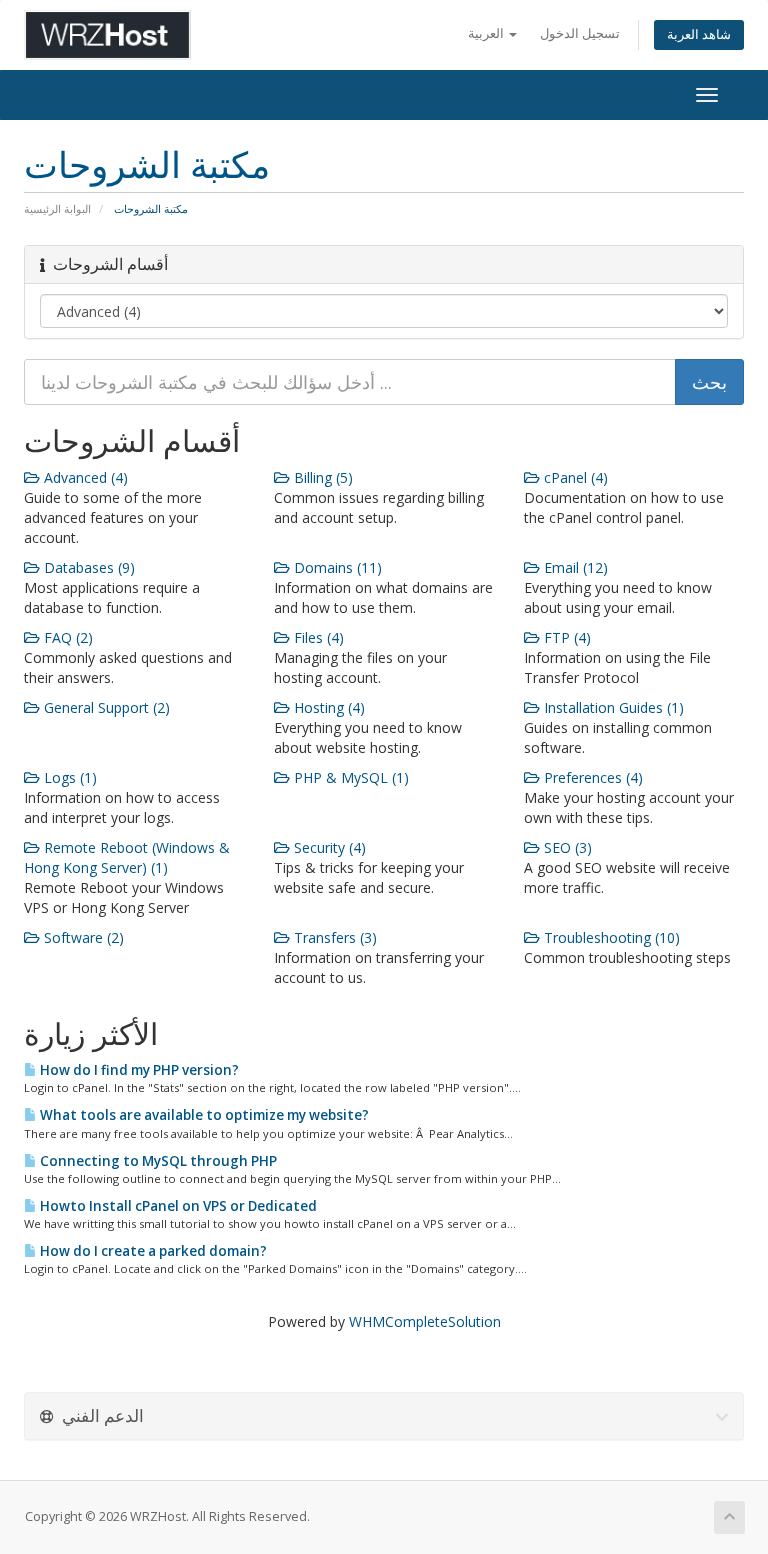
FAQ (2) (66, 637)
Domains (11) (336, 567)
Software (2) (82, 937)
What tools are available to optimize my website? (203, 1115)
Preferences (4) (591, 777)
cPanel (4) (574, 477)
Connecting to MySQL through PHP (157, 1161)
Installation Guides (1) (612, 707)
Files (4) (317, 637)
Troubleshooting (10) (610, 937)
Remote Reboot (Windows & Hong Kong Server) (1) (127, 857)
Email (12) (574, 567)
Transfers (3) (333, 937)
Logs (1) (68, 777)
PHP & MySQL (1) (349, 777)
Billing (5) (321, 477)
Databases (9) (87, 567)
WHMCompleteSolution (425, 1321)
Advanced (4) (84, 477)
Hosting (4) (327, 707)
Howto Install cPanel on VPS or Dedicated (177, 1206)
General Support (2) (105, 707)
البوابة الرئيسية (57, 208)
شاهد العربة (699, 34)
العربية (487, 33)
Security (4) (328, 847)
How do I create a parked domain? (152, 1251)
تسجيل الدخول (580, 33)
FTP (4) (565, 637)
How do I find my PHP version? (138, 1070)
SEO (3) (566, 847)
